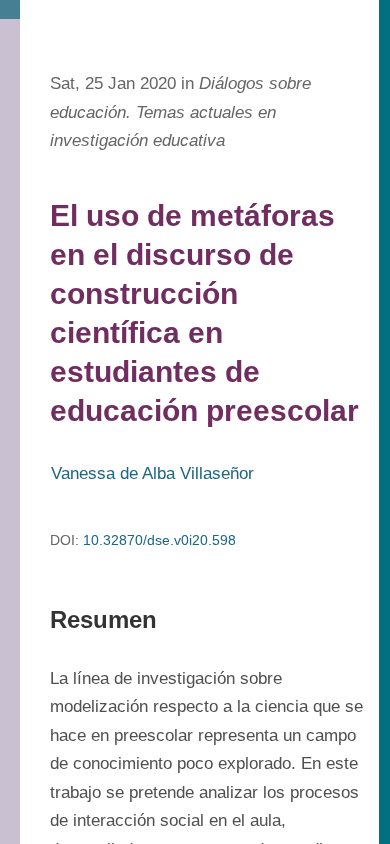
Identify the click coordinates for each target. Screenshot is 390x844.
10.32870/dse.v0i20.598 (159, 540)
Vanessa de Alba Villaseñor (152, 473)
